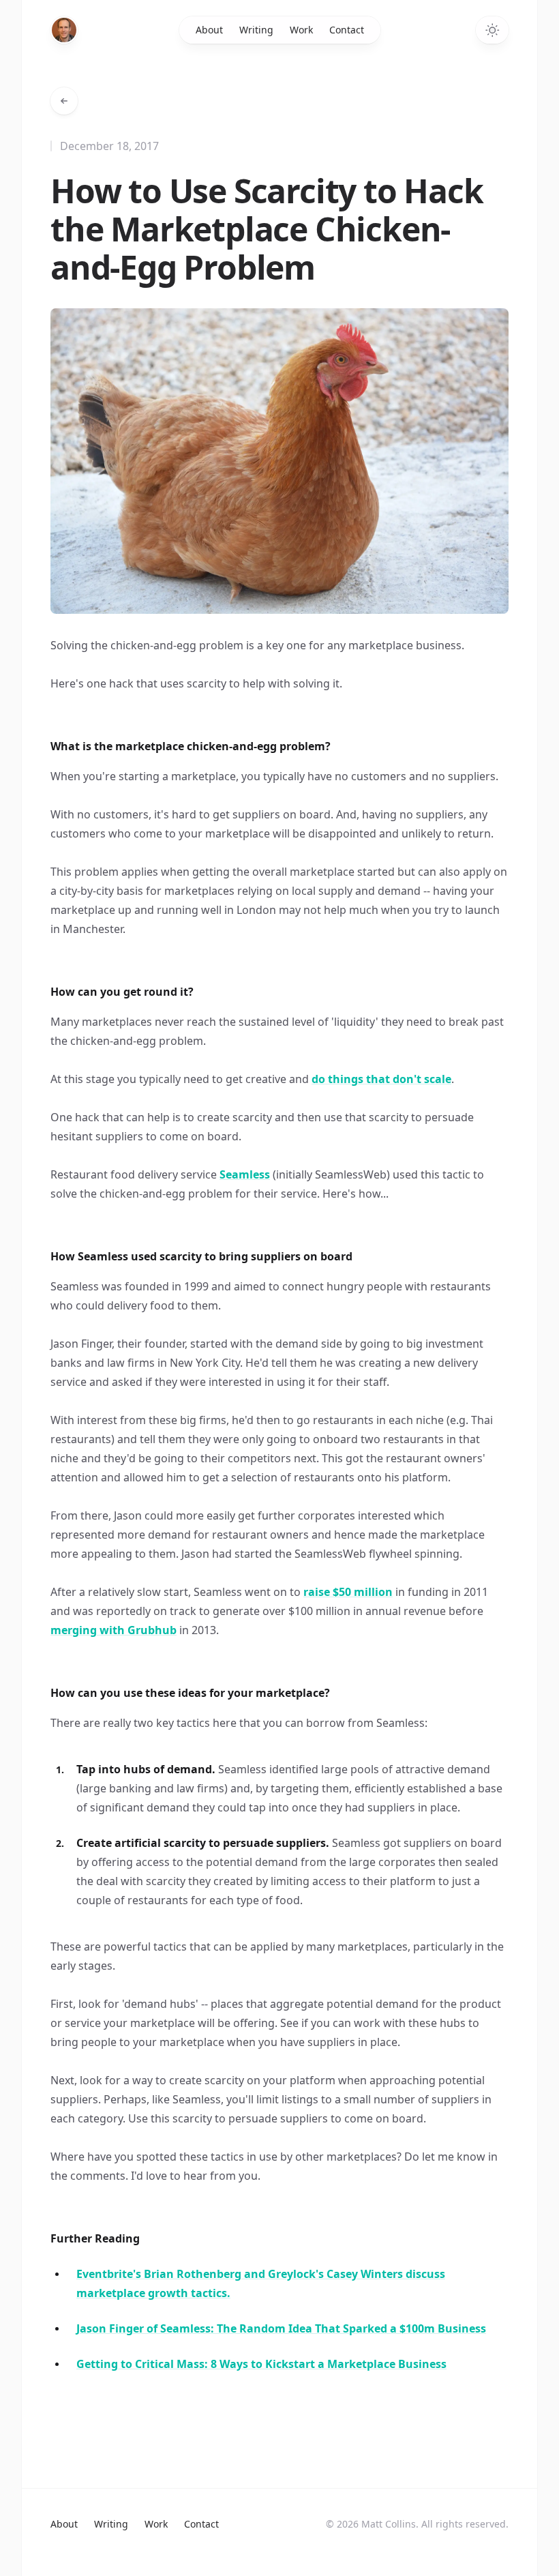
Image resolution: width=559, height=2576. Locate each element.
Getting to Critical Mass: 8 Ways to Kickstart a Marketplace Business (261, 2364)
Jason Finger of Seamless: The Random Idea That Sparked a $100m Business (281, 2328)
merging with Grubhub (114, 1630)
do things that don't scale (381, 1079)
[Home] (64, 30)
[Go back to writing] (64, 101)
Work (301, 30)
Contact (347, 30)
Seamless (245, 1174)
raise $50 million (348, 1592)
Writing (256, 30)
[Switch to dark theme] (492, 30)
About (209, 30)
